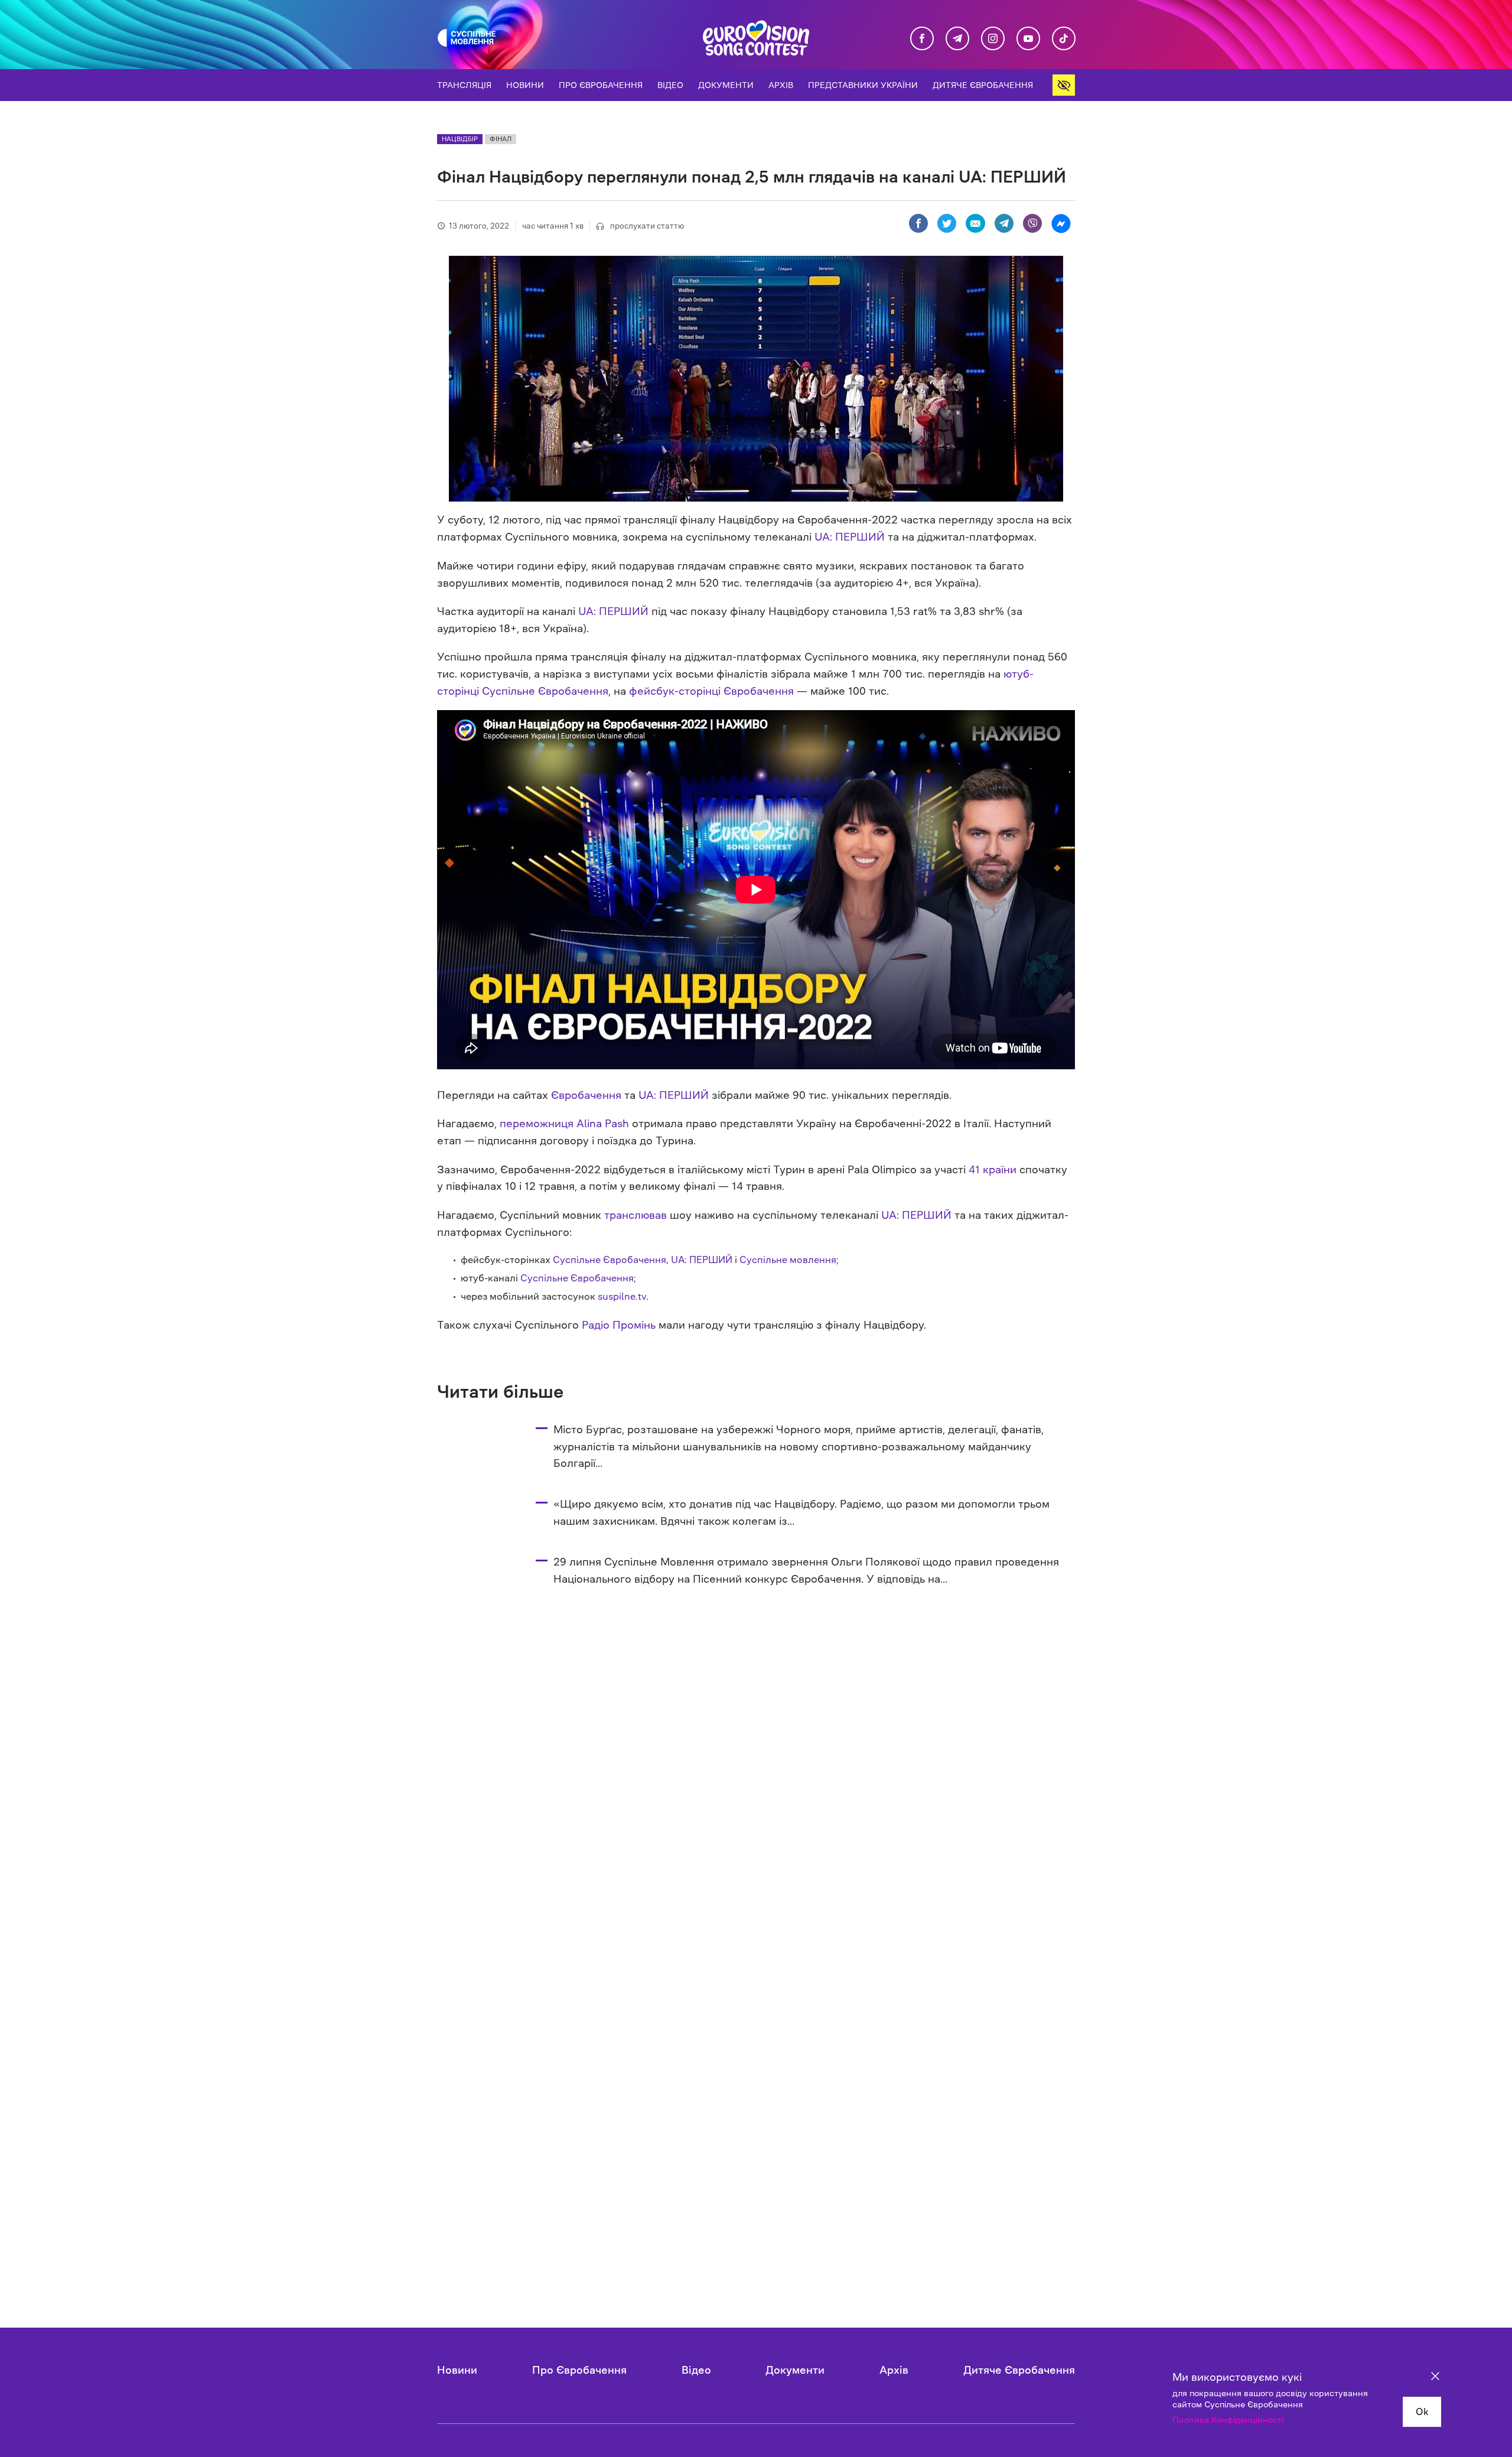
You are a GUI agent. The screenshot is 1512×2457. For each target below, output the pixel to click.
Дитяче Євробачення (983, 85)
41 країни (993, 1170)
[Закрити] (1435, 2378)
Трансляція (464, 85)
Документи (726, 85)
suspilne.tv (622, 1296)
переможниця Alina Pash (564, 1124)
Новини (525, 85)
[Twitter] (947, 224)
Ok (1422, 2412)
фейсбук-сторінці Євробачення (711, 691)
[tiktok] (1064, 39)
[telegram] (957, 39)
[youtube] (1028, 39)
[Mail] (975, 224)
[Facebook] (918, 224)
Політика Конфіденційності (1228, 2420)
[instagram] (993, 39)
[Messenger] (1061, 224)
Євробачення (586, 1095)
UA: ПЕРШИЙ (848, 537)
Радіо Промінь (619, 1325)
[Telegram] (1004, 224)
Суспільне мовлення (788, 1260)
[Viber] (1032, 224)
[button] (1064, 85)
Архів (781, 85)
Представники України (863, 85)
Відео (670, 85)
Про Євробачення (601, 85)
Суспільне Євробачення (610, 1260)
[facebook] (922, 39)
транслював (636, 1215)
